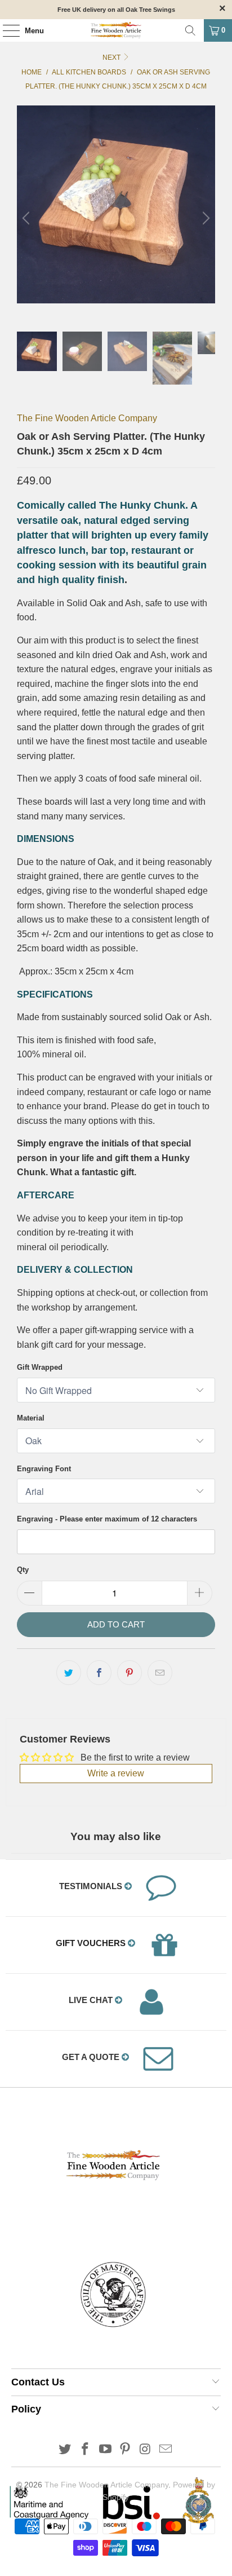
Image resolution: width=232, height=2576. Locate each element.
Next (112, 58)
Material (31, 1418)
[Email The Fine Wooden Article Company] (166, 2450)
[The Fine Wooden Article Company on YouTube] (105, 2450)
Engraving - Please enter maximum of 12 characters (107, 1519)
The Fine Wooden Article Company (87, 418)
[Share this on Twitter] (69, 1673)
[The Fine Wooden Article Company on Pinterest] (126, 2450)
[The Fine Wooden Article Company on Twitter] (65, 2450)
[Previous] (28, 219)
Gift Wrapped (40, 1367)
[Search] (190, 30)
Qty (23, 1570)
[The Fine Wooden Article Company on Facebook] (86, 2450)
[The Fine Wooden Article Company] (116, 30)
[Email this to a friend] (160, 1673)
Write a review (116, 1773)
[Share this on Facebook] (99, 1673)
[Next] (204, 219)
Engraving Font (44, 1469)
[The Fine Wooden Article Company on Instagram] (146, 2450)
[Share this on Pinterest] (130, 1673)
